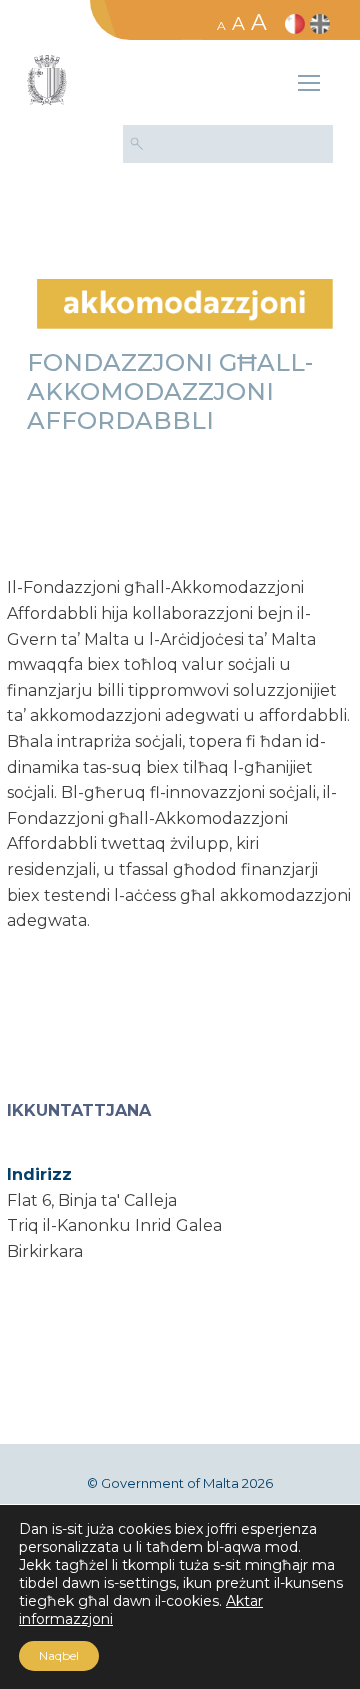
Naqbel (59, 1655)
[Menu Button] (309, 86)
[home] (185, 302)
